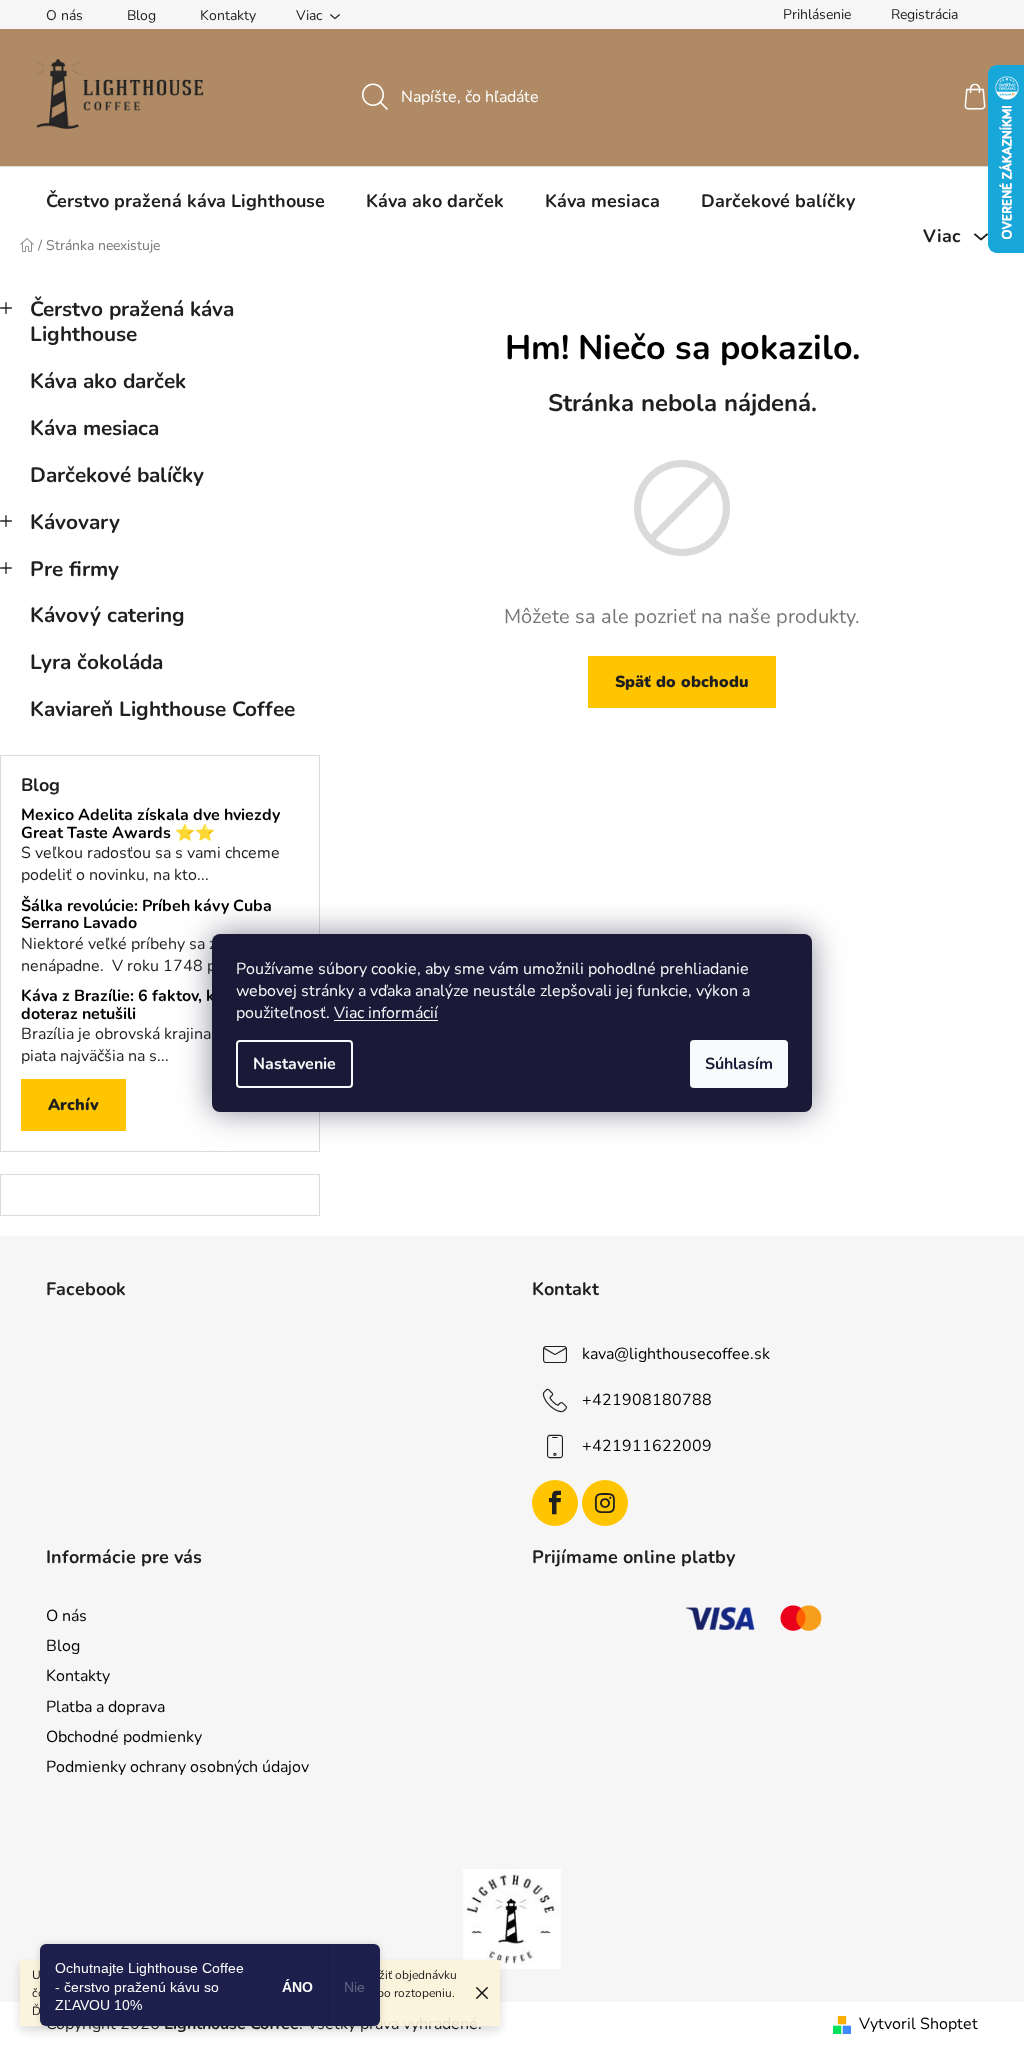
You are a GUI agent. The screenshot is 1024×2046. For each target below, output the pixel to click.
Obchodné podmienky (124, 1737)
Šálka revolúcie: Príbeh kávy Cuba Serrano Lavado (146, 915)
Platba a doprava (105, 1707)
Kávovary (75, 522)
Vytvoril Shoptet (918, 2024)
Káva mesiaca (94, 428)
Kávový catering (107, 615)
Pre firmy (74, 569)
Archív (73, 1105)
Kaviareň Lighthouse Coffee (162, 709)
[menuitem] (185, 201)
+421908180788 (647, 1400)
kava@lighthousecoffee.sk (676, 1354)
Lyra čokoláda (96, 662)
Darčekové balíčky (117, 475)
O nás (64, 15)
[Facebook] (555, 1503)
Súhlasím (739, 1064)
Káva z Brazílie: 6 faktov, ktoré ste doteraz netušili (146, 1005)
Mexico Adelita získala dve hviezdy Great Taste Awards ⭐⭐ (150, 824)
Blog (141, 15)
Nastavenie (294, 1064)
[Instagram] (605, 1503)
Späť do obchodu (682, 682)
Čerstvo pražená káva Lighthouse (132, 321)
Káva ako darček (108, 381)
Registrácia (924, 14)
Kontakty (228, 15)
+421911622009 (647, 1446)
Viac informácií (386, 1013)
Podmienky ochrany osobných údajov (177, 1767)
